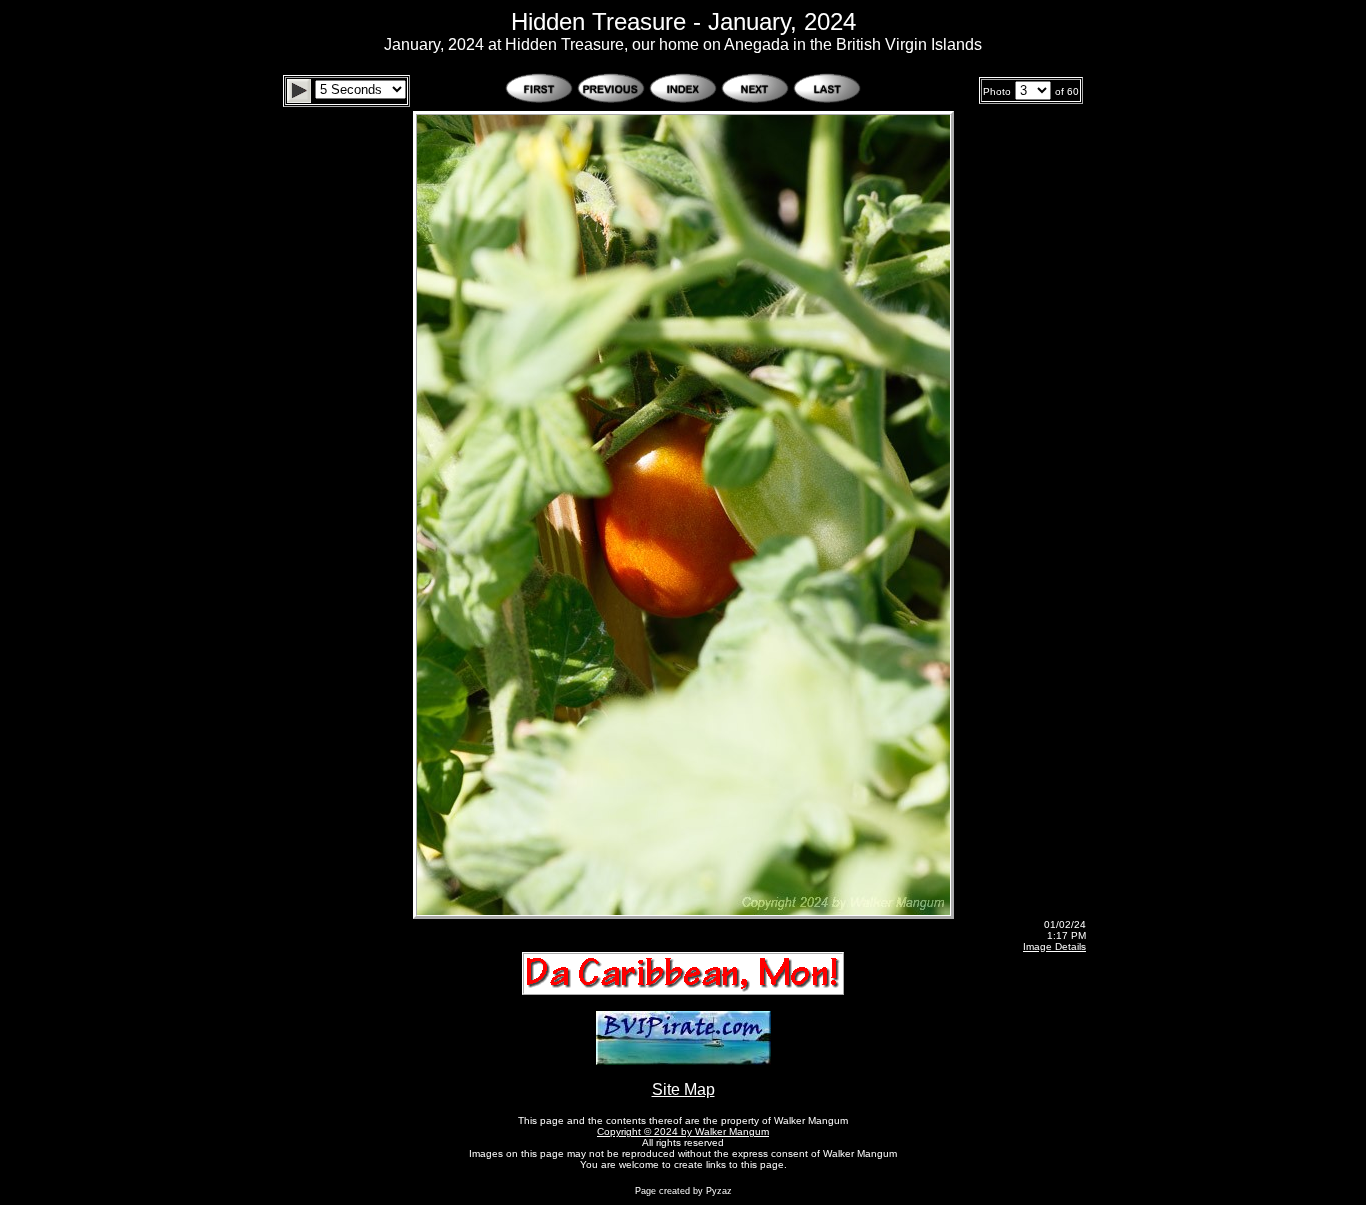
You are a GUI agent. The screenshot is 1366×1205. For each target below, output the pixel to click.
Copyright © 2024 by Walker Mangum (683, 1131)
